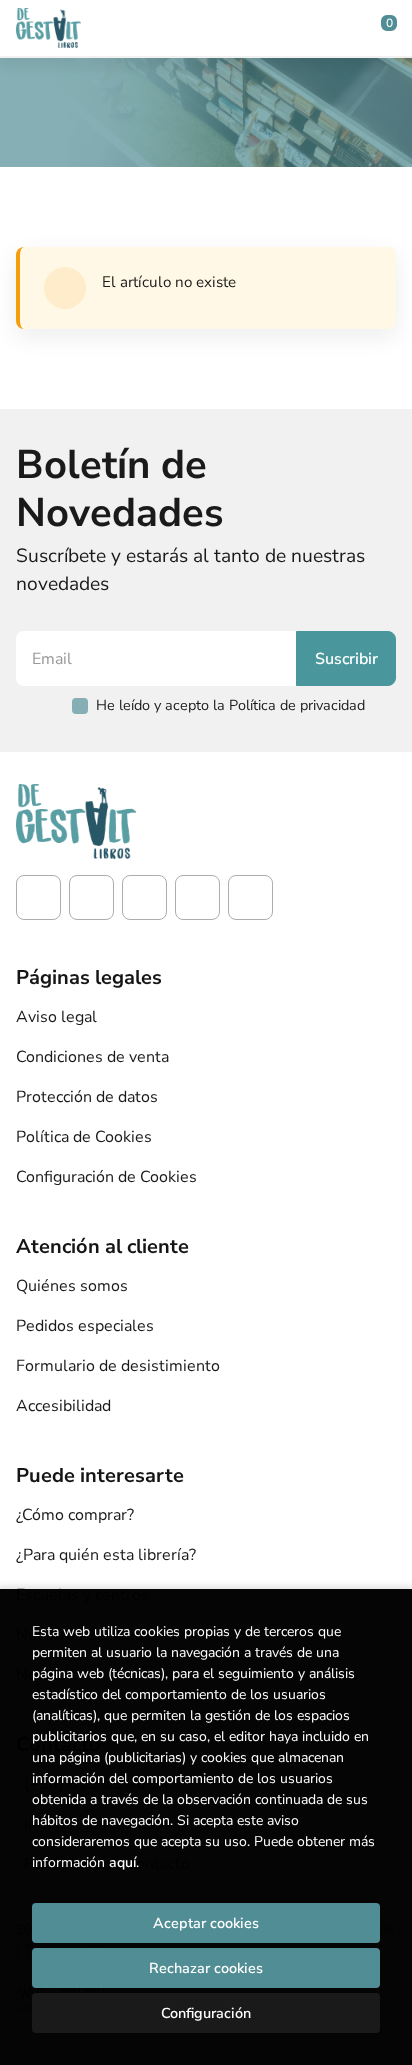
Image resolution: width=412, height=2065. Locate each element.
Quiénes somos (72, 1286)
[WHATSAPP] (250, 897)
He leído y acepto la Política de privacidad (230, 705)
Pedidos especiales (85, 1326)
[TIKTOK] (144, 897)
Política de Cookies (84, 1137)
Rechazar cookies (206, 1968)
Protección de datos (87, 1097)
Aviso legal (56, 1017)
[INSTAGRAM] (91, 897)
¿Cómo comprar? (75, 1515)
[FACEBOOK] (38, 897)
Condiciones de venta (92, 1057)
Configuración (206, 2013)
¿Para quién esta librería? (106, 1555)
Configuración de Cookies (106, 1177)
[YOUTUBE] (197, 897)
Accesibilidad (63, 1406)
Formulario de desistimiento (118, 1366)
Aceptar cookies (206, 1923)
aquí (122, 1862)
